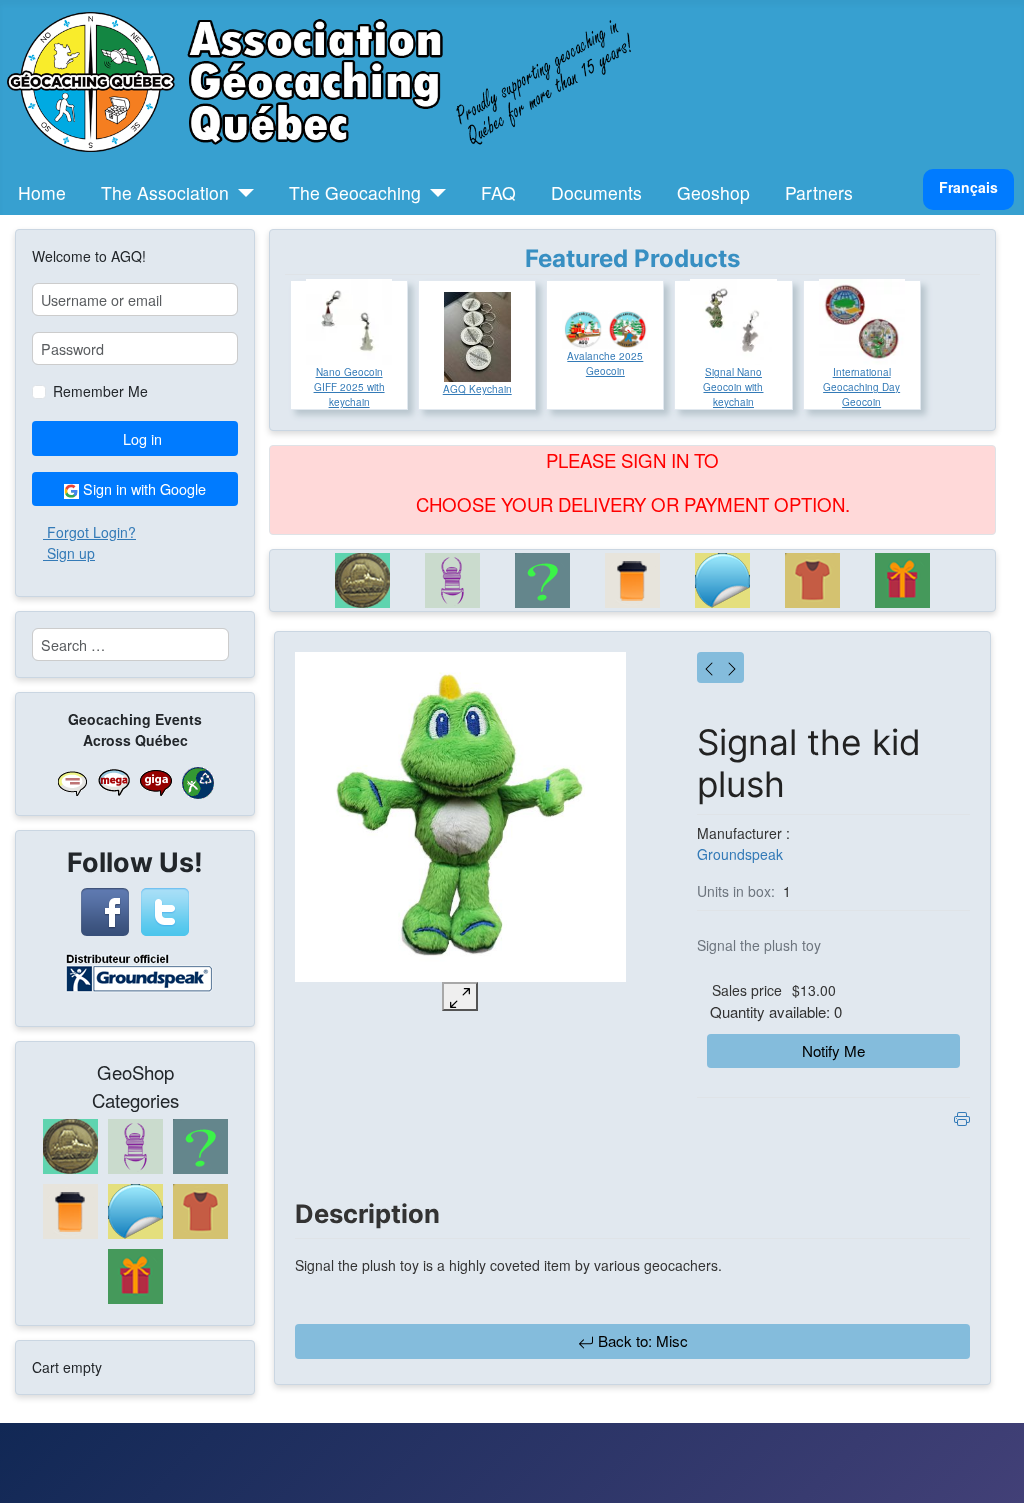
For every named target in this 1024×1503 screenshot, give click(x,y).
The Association (165, 192)
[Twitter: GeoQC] (165, 909)
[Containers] (633, 580)
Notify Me (833, 1050)
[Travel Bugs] (453, 580)
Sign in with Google (142, 488)
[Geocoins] (363, 580)
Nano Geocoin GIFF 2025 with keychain (349, 387)
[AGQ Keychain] (477, 337)
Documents (596, 192)
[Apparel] (813, 580)
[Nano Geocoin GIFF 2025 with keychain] (349, 322)
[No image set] (460, 817)
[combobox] (130, 644)
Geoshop (713, 192)
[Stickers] (723, 580)
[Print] (962, 1116)
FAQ (498, 192)
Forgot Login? (91, 532)
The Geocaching (355, 192)
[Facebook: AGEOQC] (105, 909)
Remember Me (100, 391)
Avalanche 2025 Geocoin (605, 363)
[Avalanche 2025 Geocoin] (605, 329)
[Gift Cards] (903, 580)
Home (42, 192)
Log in (142, 438)
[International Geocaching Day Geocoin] (862, 322)
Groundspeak (740, 854)
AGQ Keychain (477, 389)
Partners (819, 192)
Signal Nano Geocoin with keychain (733, 387)
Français (968, 187)
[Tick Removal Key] (732, 667)
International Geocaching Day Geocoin (861, 387)
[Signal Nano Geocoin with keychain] (733, 322)
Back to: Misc (641, 1340)
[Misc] (543, 580)
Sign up (71, 553)
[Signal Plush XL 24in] (709, 667)
